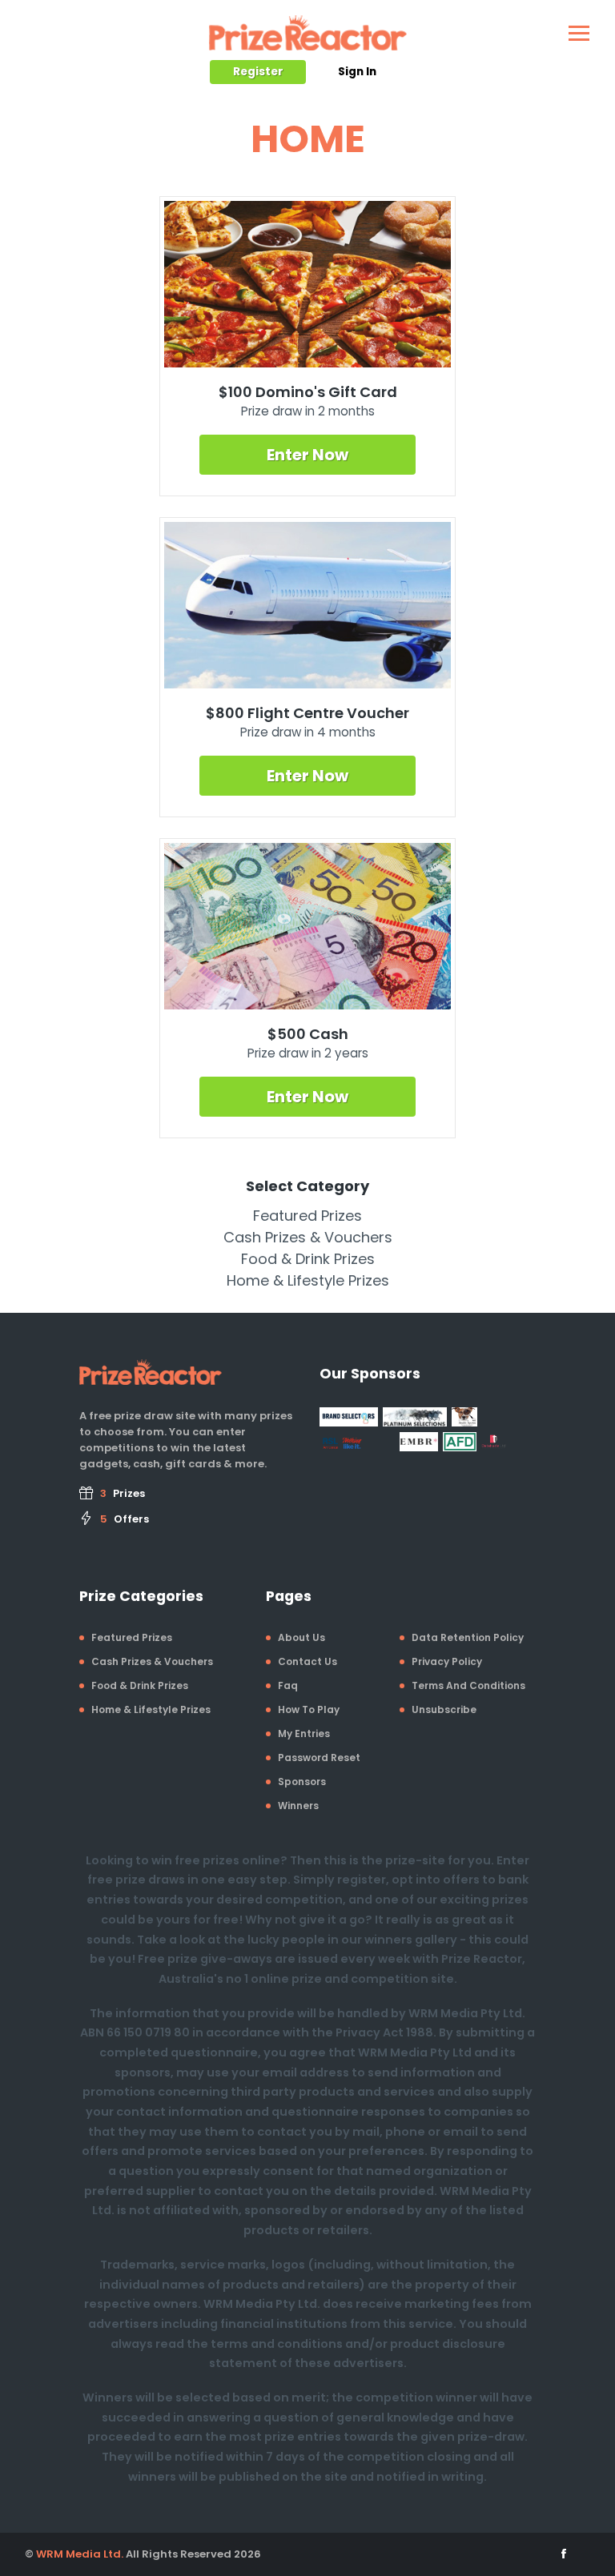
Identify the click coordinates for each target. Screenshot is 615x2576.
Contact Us (307, 1661)
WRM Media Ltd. (80, 2554)
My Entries (304, 1733)
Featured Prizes (307, 1216)
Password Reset (319, 1757)
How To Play (309, 1709)
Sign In (357, 72)
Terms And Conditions (468, 1685)
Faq (288, 1685)
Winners (298, 1806)
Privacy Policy (447, 1661)
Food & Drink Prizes (308, 1259)
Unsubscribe (444, 1709)
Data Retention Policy (468, 1637)
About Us (301, 1637)
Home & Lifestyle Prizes (308, 1280)
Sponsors (302, 1782)
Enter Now (307, 455)
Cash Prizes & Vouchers (308, 1237)
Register (258, 72)
